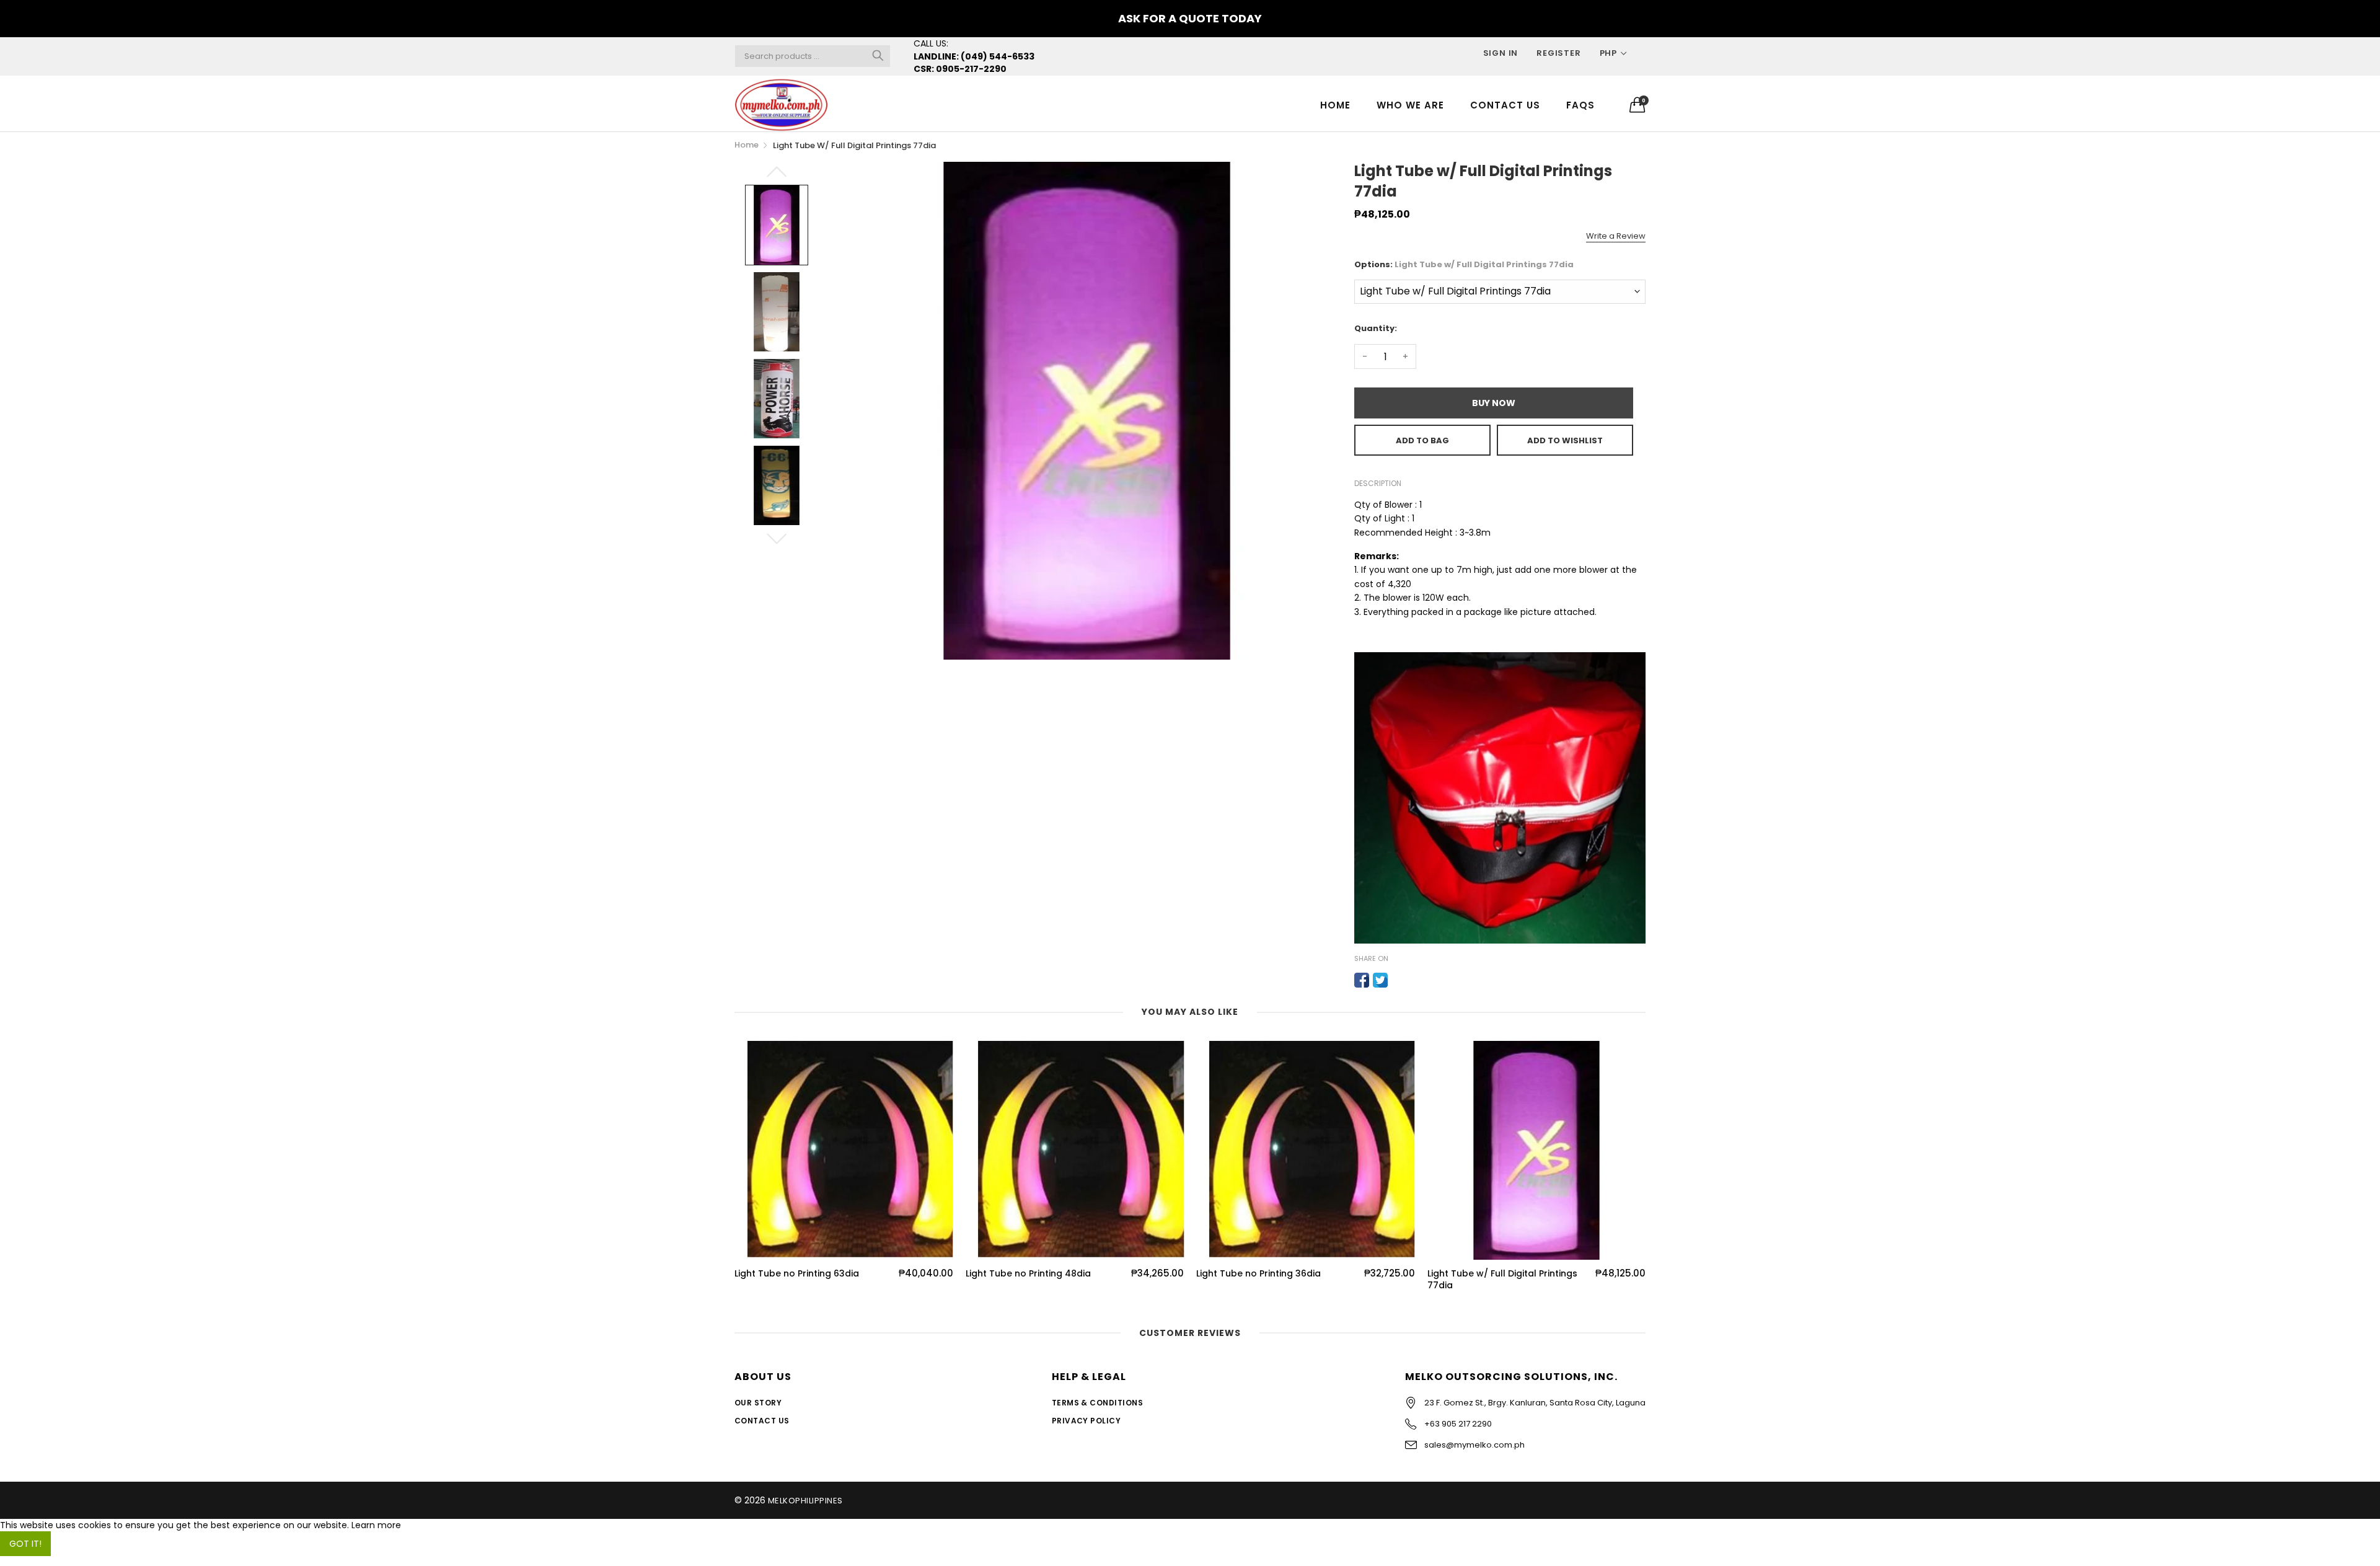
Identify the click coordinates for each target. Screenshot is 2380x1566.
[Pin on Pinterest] (1399, 980)
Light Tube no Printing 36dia (1258, 1274)
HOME (1335, 105)
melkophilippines (805, 1501)
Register (1558, 53)
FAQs (1580, 105)
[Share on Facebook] (1362, 980)
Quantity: (1376, 328)
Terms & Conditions (1098, 1403)
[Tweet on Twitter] (1380, 980)
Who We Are (1410, 105)
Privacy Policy (1086, 1421)
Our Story (758, 1403)
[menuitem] (1335, 104)
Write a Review (1616, 236)
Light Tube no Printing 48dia (1028, 1274)
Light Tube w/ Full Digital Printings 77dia (1502, 1280)
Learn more (376, 1525)
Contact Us (1505, 105)
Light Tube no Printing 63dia (797, 1274)
